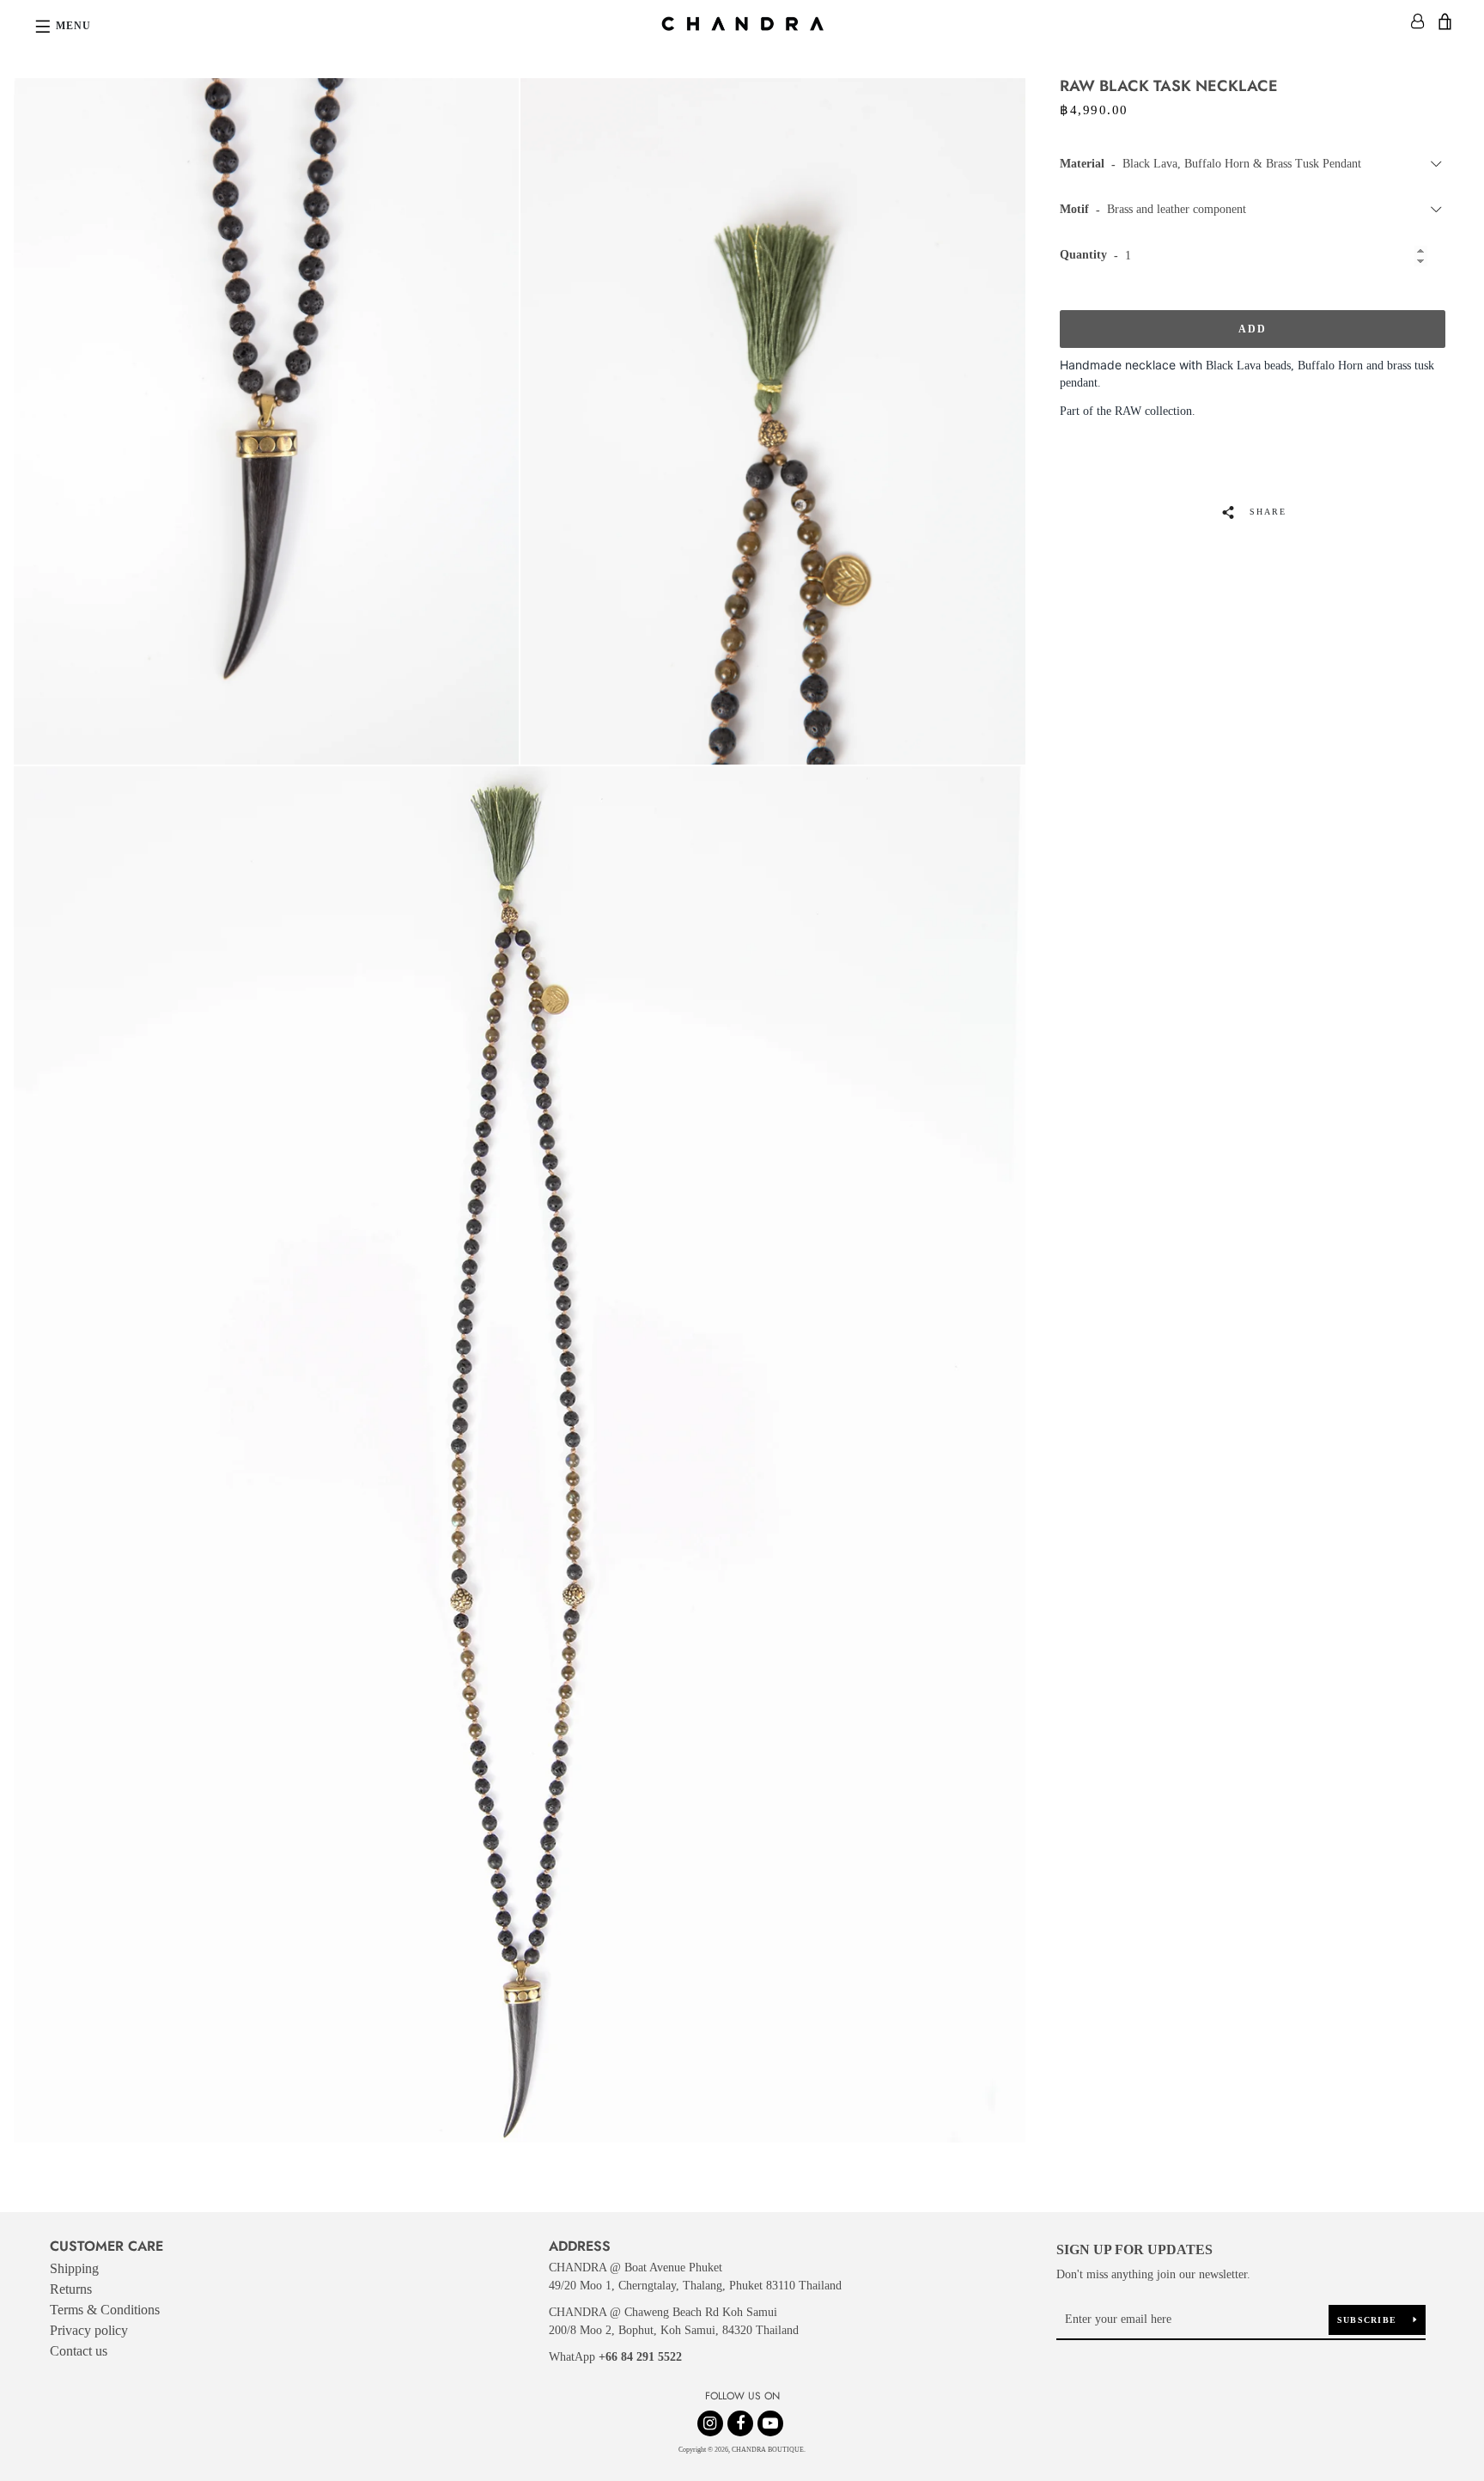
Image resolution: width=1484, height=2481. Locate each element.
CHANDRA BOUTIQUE (768, 2450)
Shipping (74, 2268)
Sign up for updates (1134, 2249)
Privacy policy (89, 2330)
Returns (71, 2289)
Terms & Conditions (105, 2310)
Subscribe (1369, 2320)
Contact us (79, 2351)
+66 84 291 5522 (640, 2357)
